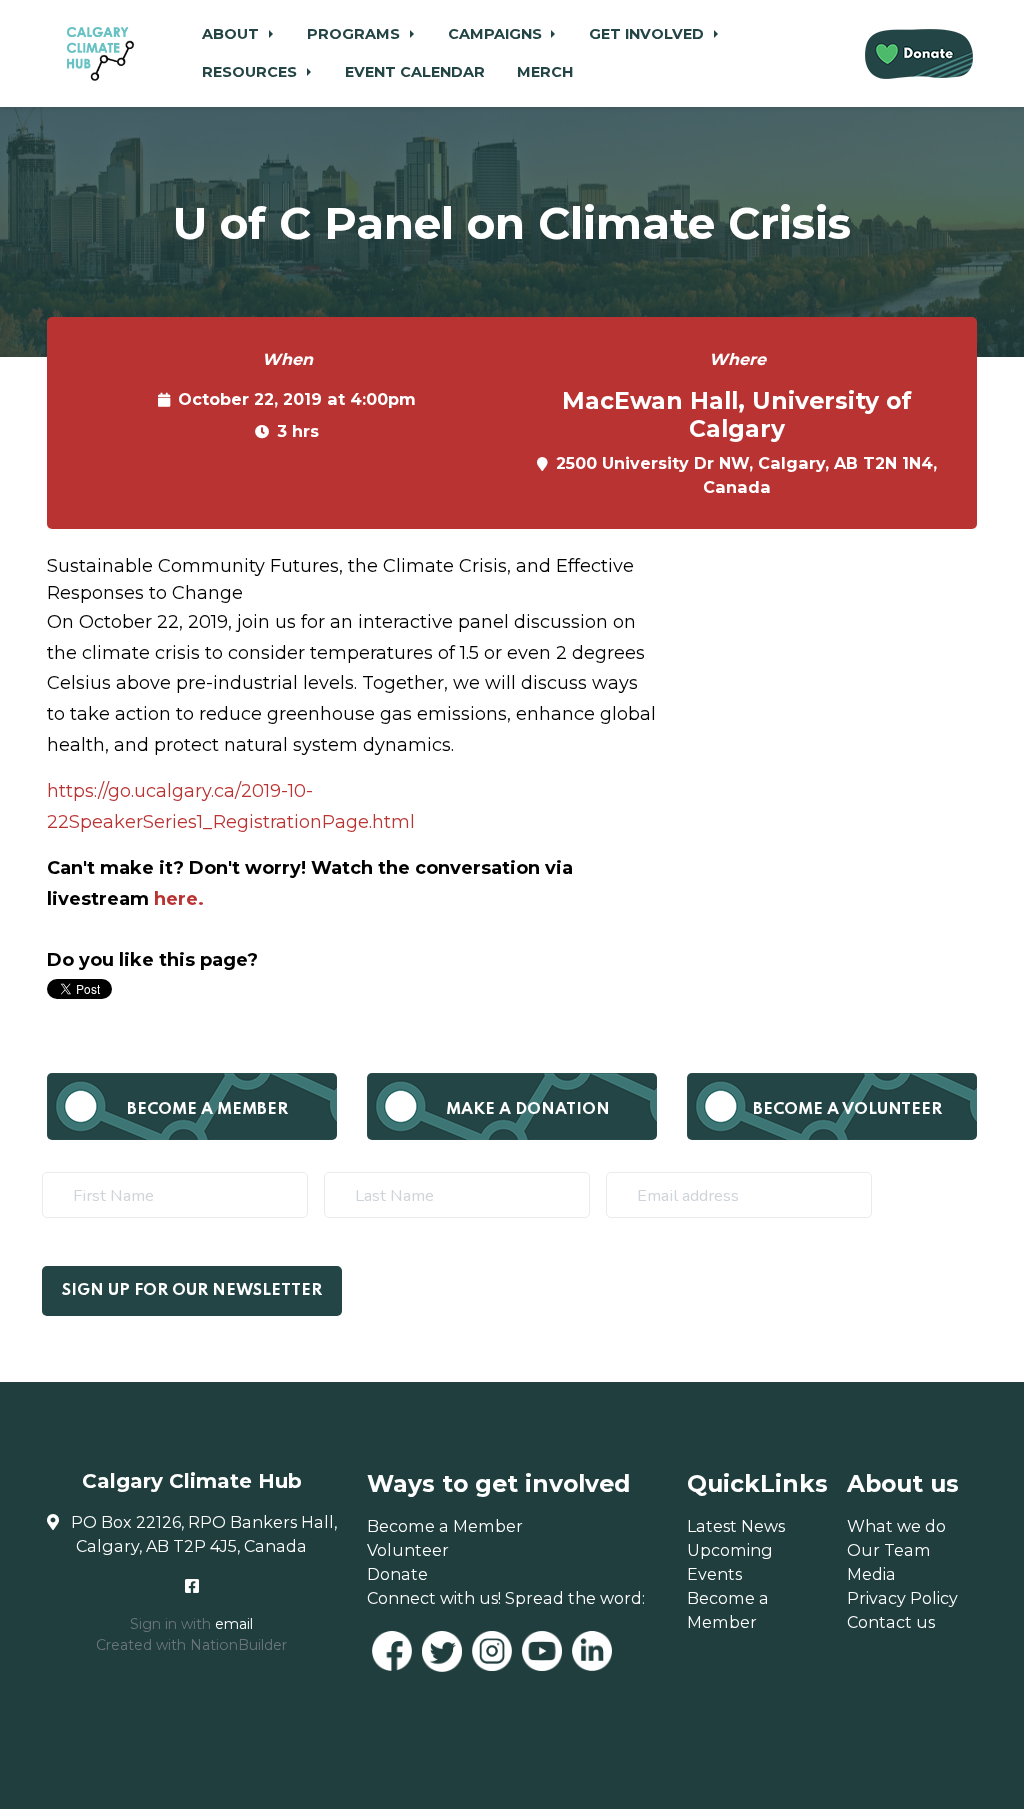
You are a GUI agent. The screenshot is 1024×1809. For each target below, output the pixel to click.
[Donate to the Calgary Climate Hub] (919, 54)
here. (179, 899)
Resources (251, 72)
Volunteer (408, 1550)
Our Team (889, 1550)
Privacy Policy (902, 1598)
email (234, 1624)
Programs (355, 34)
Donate (397, 1574)
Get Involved (648, 34)
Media (871, 1574)
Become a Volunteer (847, 1109)
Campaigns (497, 34)
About (232, 34)
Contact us (891, 1622)
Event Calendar (415, 72)
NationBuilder (238, 1645)
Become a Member (207, 1109)
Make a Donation (528, 1109)
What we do (896, 1526)
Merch (545, 72)
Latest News (736, 1526)
